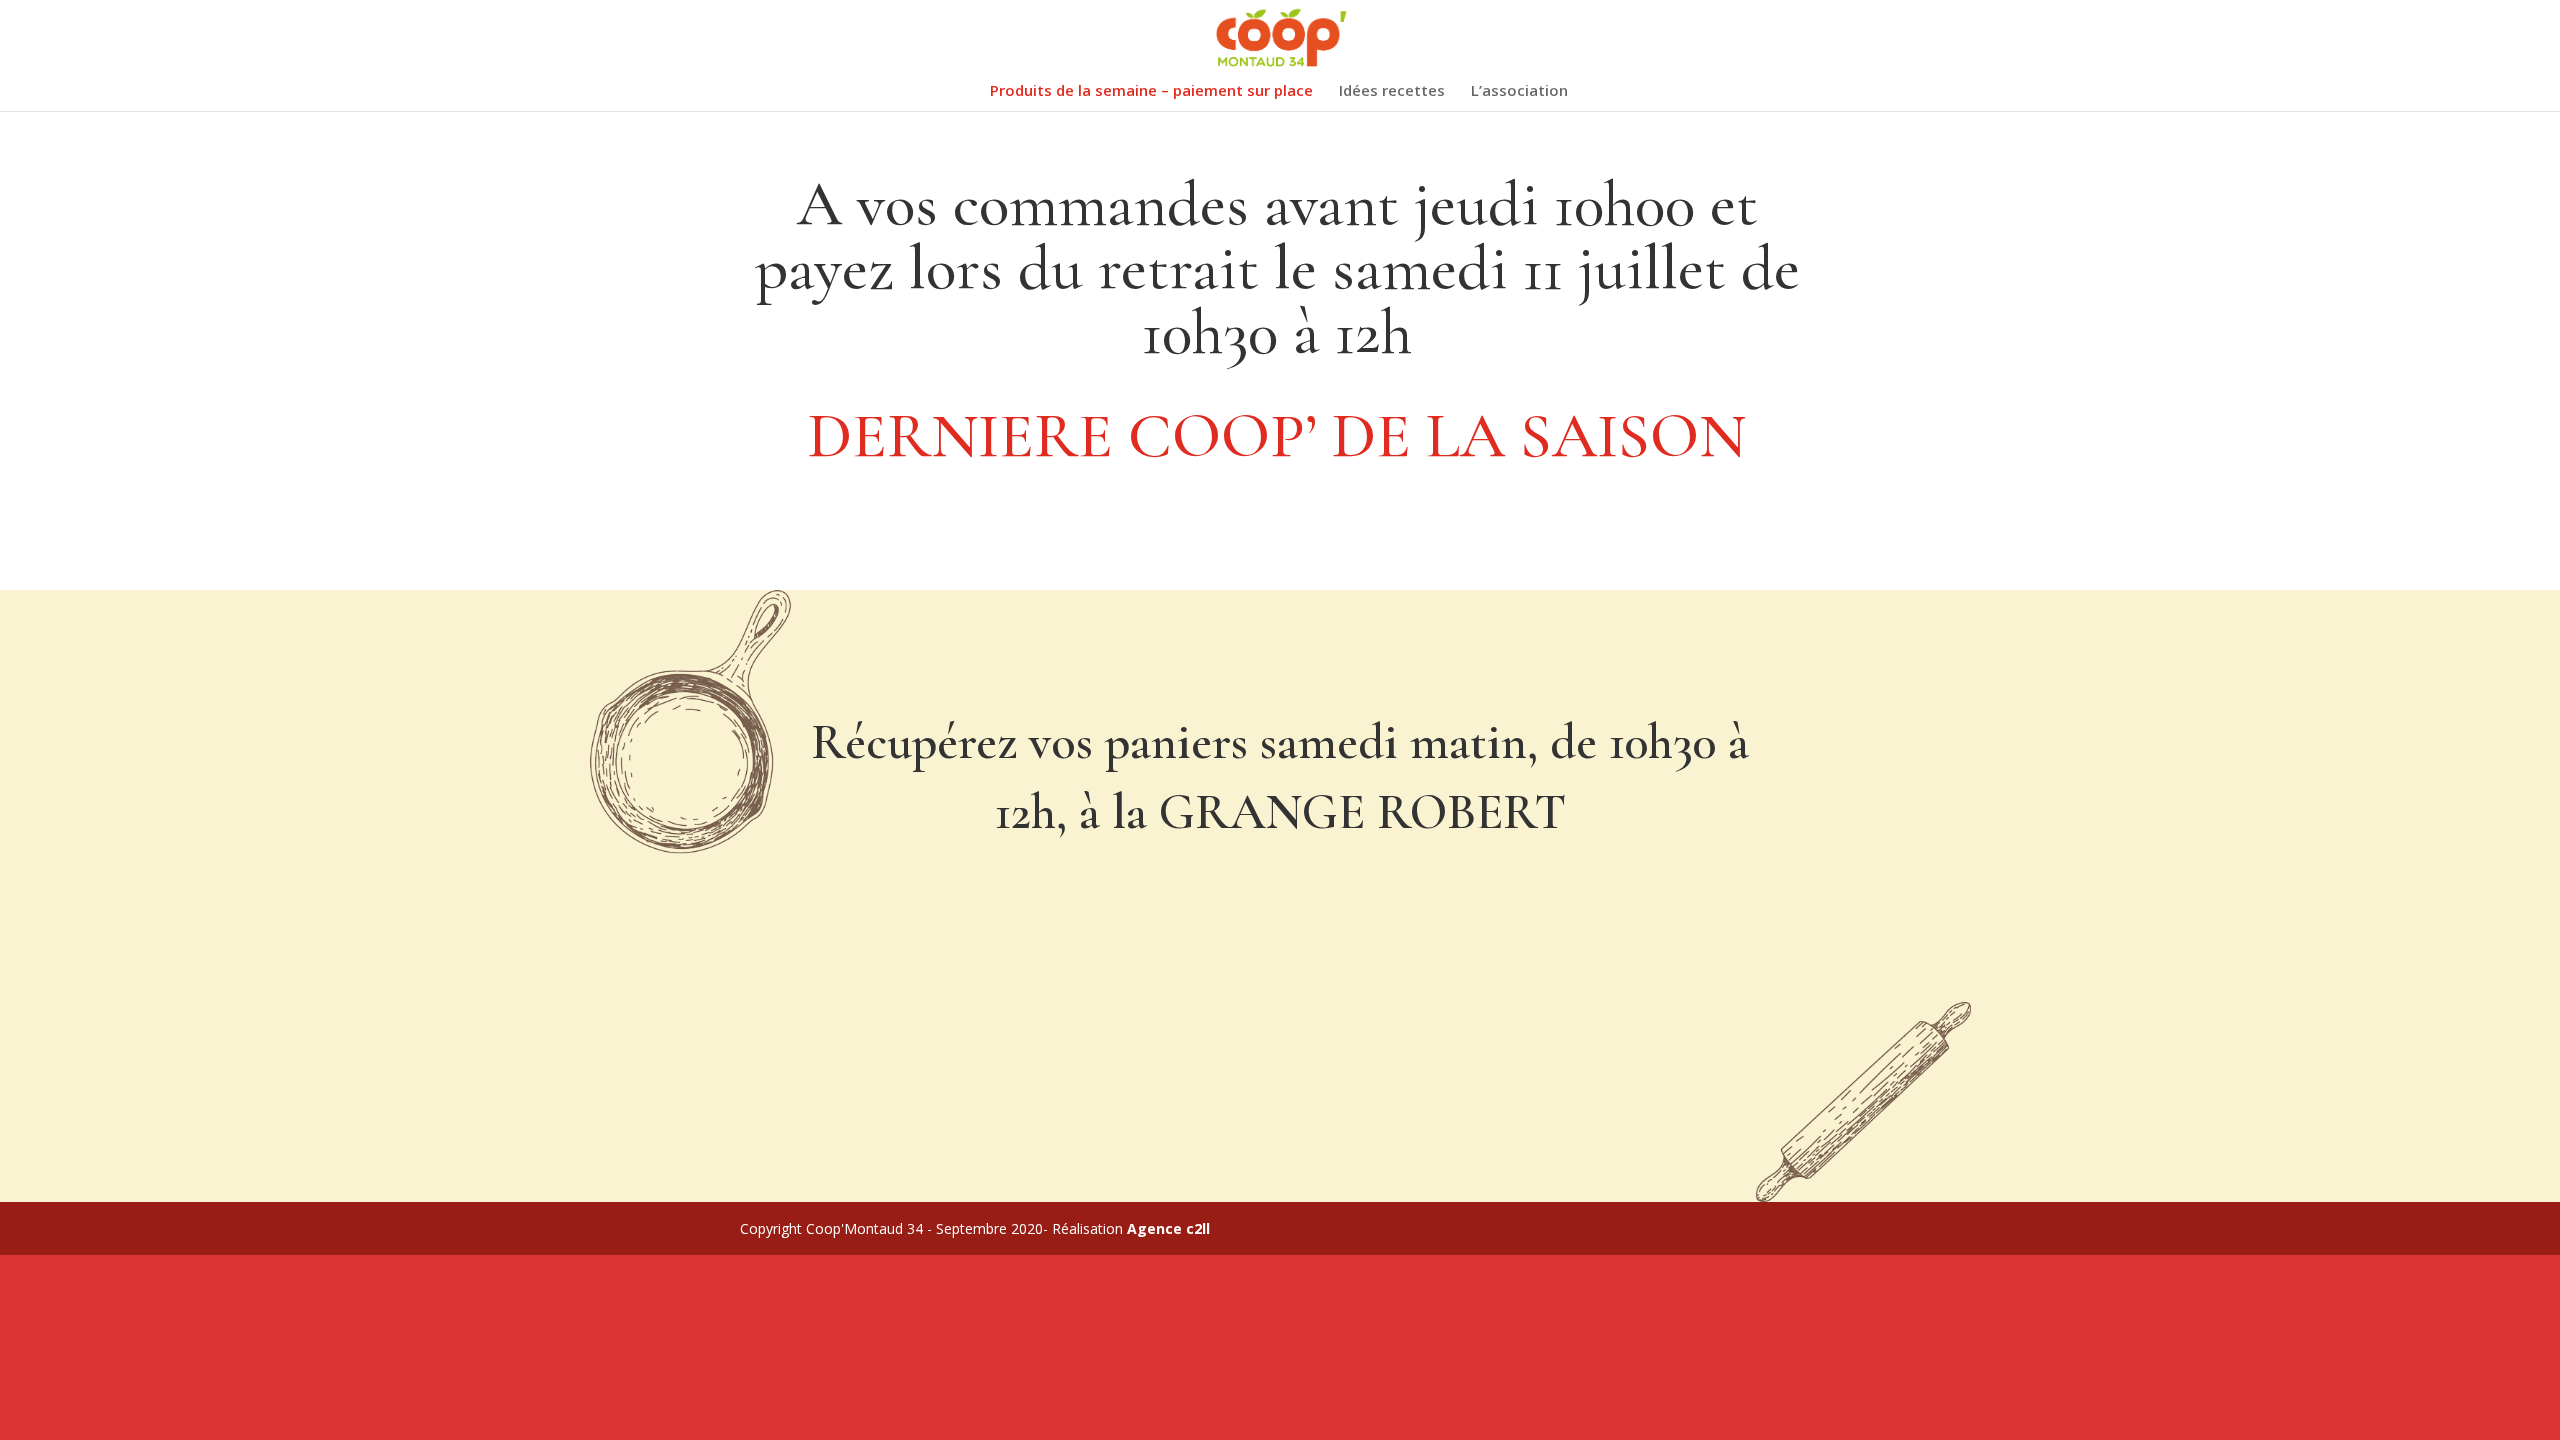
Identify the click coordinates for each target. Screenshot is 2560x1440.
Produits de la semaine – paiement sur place (1151, 91)
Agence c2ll (1168, 1228)
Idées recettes (1392, 91)
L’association (1519, 91)
